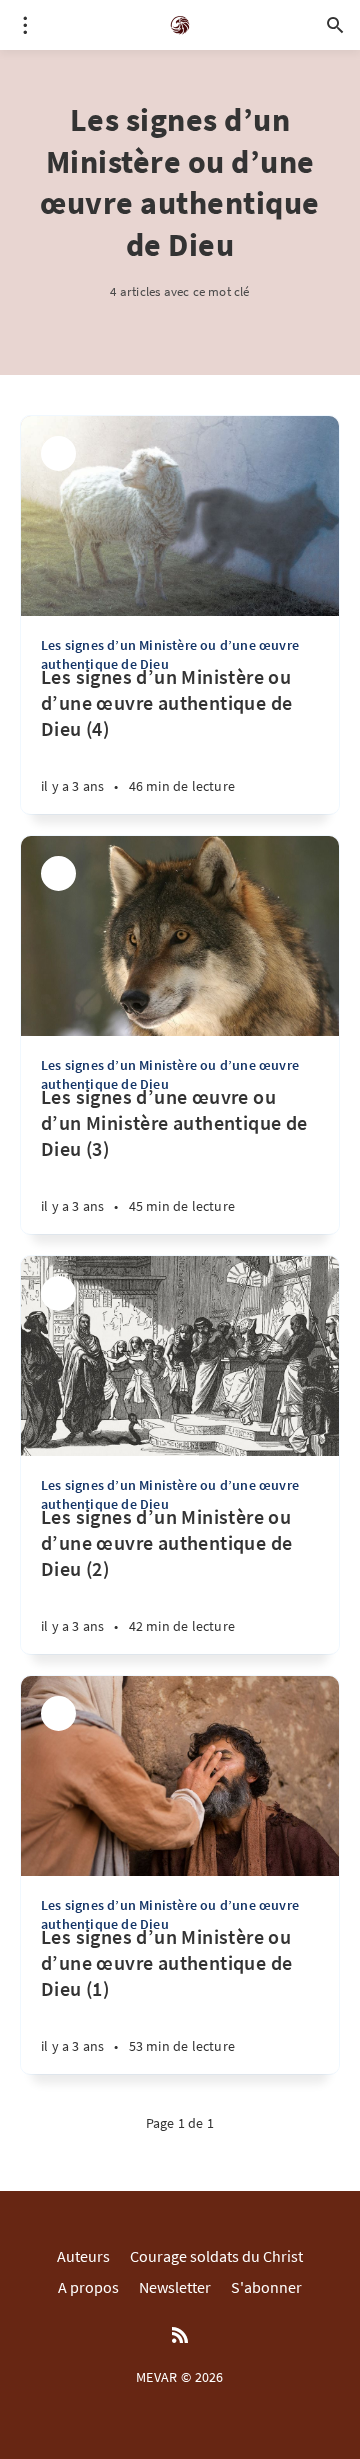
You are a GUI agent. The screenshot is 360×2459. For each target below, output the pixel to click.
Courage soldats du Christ (216, 2256)
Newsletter (175, 2287)
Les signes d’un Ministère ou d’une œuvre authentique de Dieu (170, 654)
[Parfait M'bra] (58, 453)
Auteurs (83, 2256)
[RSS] (180, 2336)
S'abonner (266, 2287)
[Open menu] (25, 25)
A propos (88, 2287)
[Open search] (335, 25)
